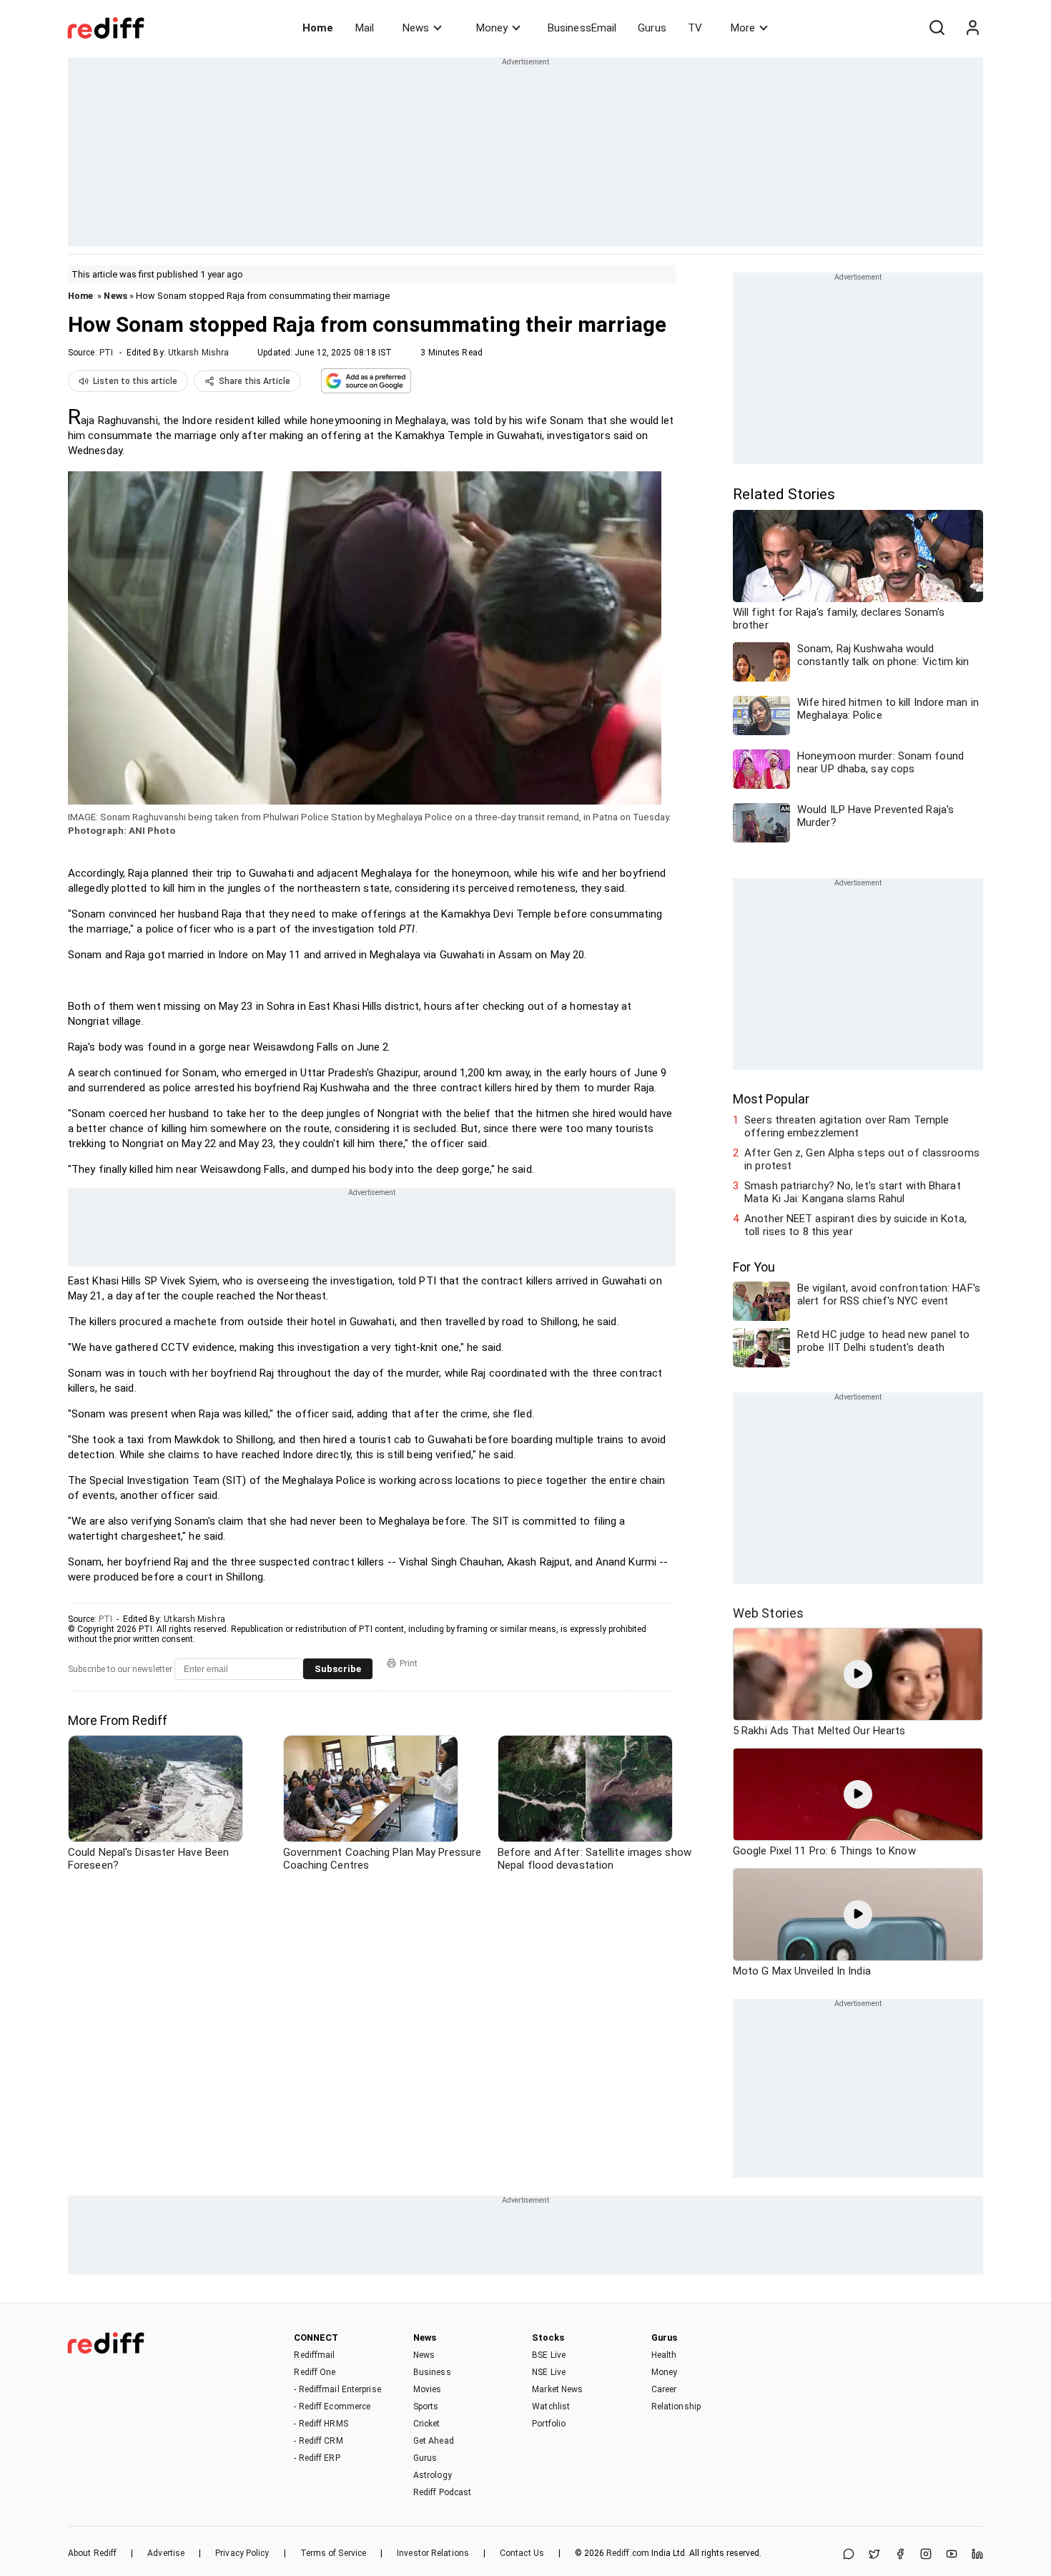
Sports (426, 2407)
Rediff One (315, 2372)
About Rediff (92, 2553)
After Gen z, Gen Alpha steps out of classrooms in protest (862, 1159)
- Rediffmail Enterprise (337, 2389)
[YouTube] (952, 2555)
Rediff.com (628, 2553)
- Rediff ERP (317, 2458)
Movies (428, 2389)
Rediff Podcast (442, 2492)
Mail (365, 28)
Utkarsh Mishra (198, 353)
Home (318, 28)
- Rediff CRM (318, 2441)
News (416, 28)
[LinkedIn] (977, 2555)
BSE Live (549, 2355)
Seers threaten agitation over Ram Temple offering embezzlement (847, 1126)
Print (409, 1663)
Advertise (166, 2553)
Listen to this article (135, 381)
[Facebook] (900, 2555)
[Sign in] (972, 28)
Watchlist (551, 2407)
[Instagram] (926, 2555)
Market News (557, 2389)
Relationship (676, 2407)
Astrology (433, 2475)
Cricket (427, 2424)
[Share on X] (874, 2555)
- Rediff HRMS (321, 2424)
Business (432, 2372)
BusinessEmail (582, 28)
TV (695, 28)
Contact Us (522, 2553)
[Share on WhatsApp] (849, 2555)
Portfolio (549, 2424)
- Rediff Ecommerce (332, 2407)
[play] (858, 1674)
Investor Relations (433, 2553)
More (743, 28)
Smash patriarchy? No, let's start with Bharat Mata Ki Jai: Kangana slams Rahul (853, 1192)
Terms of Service (334, 2553)
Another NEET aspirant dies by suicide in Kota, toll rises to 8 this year (855, 1225)
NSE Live (549, 2372)
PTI (106, 353)
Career (664, 2389)
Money (492, 28)
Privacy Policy (242, 2553)
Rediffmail (314, 2355)
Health (664, 2355)
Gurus (652, 28)
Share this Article (255, 381)
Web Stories (768, 1613)
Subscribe (338, 1669)
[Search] (937, 28)
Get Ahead (434, 2441)
